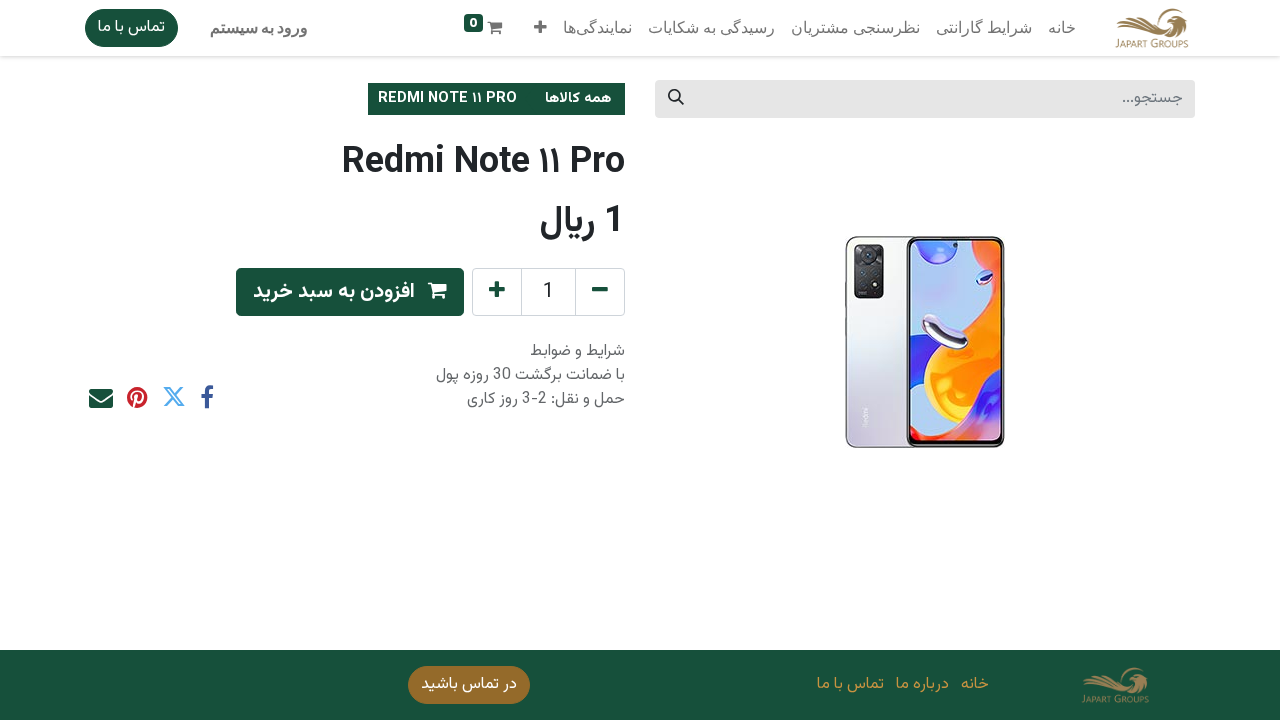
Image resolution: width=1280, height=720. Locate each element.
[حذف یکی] (600, 292)
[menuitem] (1062, 28)
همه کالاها (578, 98)
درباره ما (922, 684)
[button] (540, 28)
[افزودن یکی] (497, 292)
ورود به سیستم (259, 27)
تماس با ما (131, 27)
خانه (975, 684)
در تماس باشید (469, 684)
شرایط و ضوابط (577, 351)
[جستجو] (676, 99)
